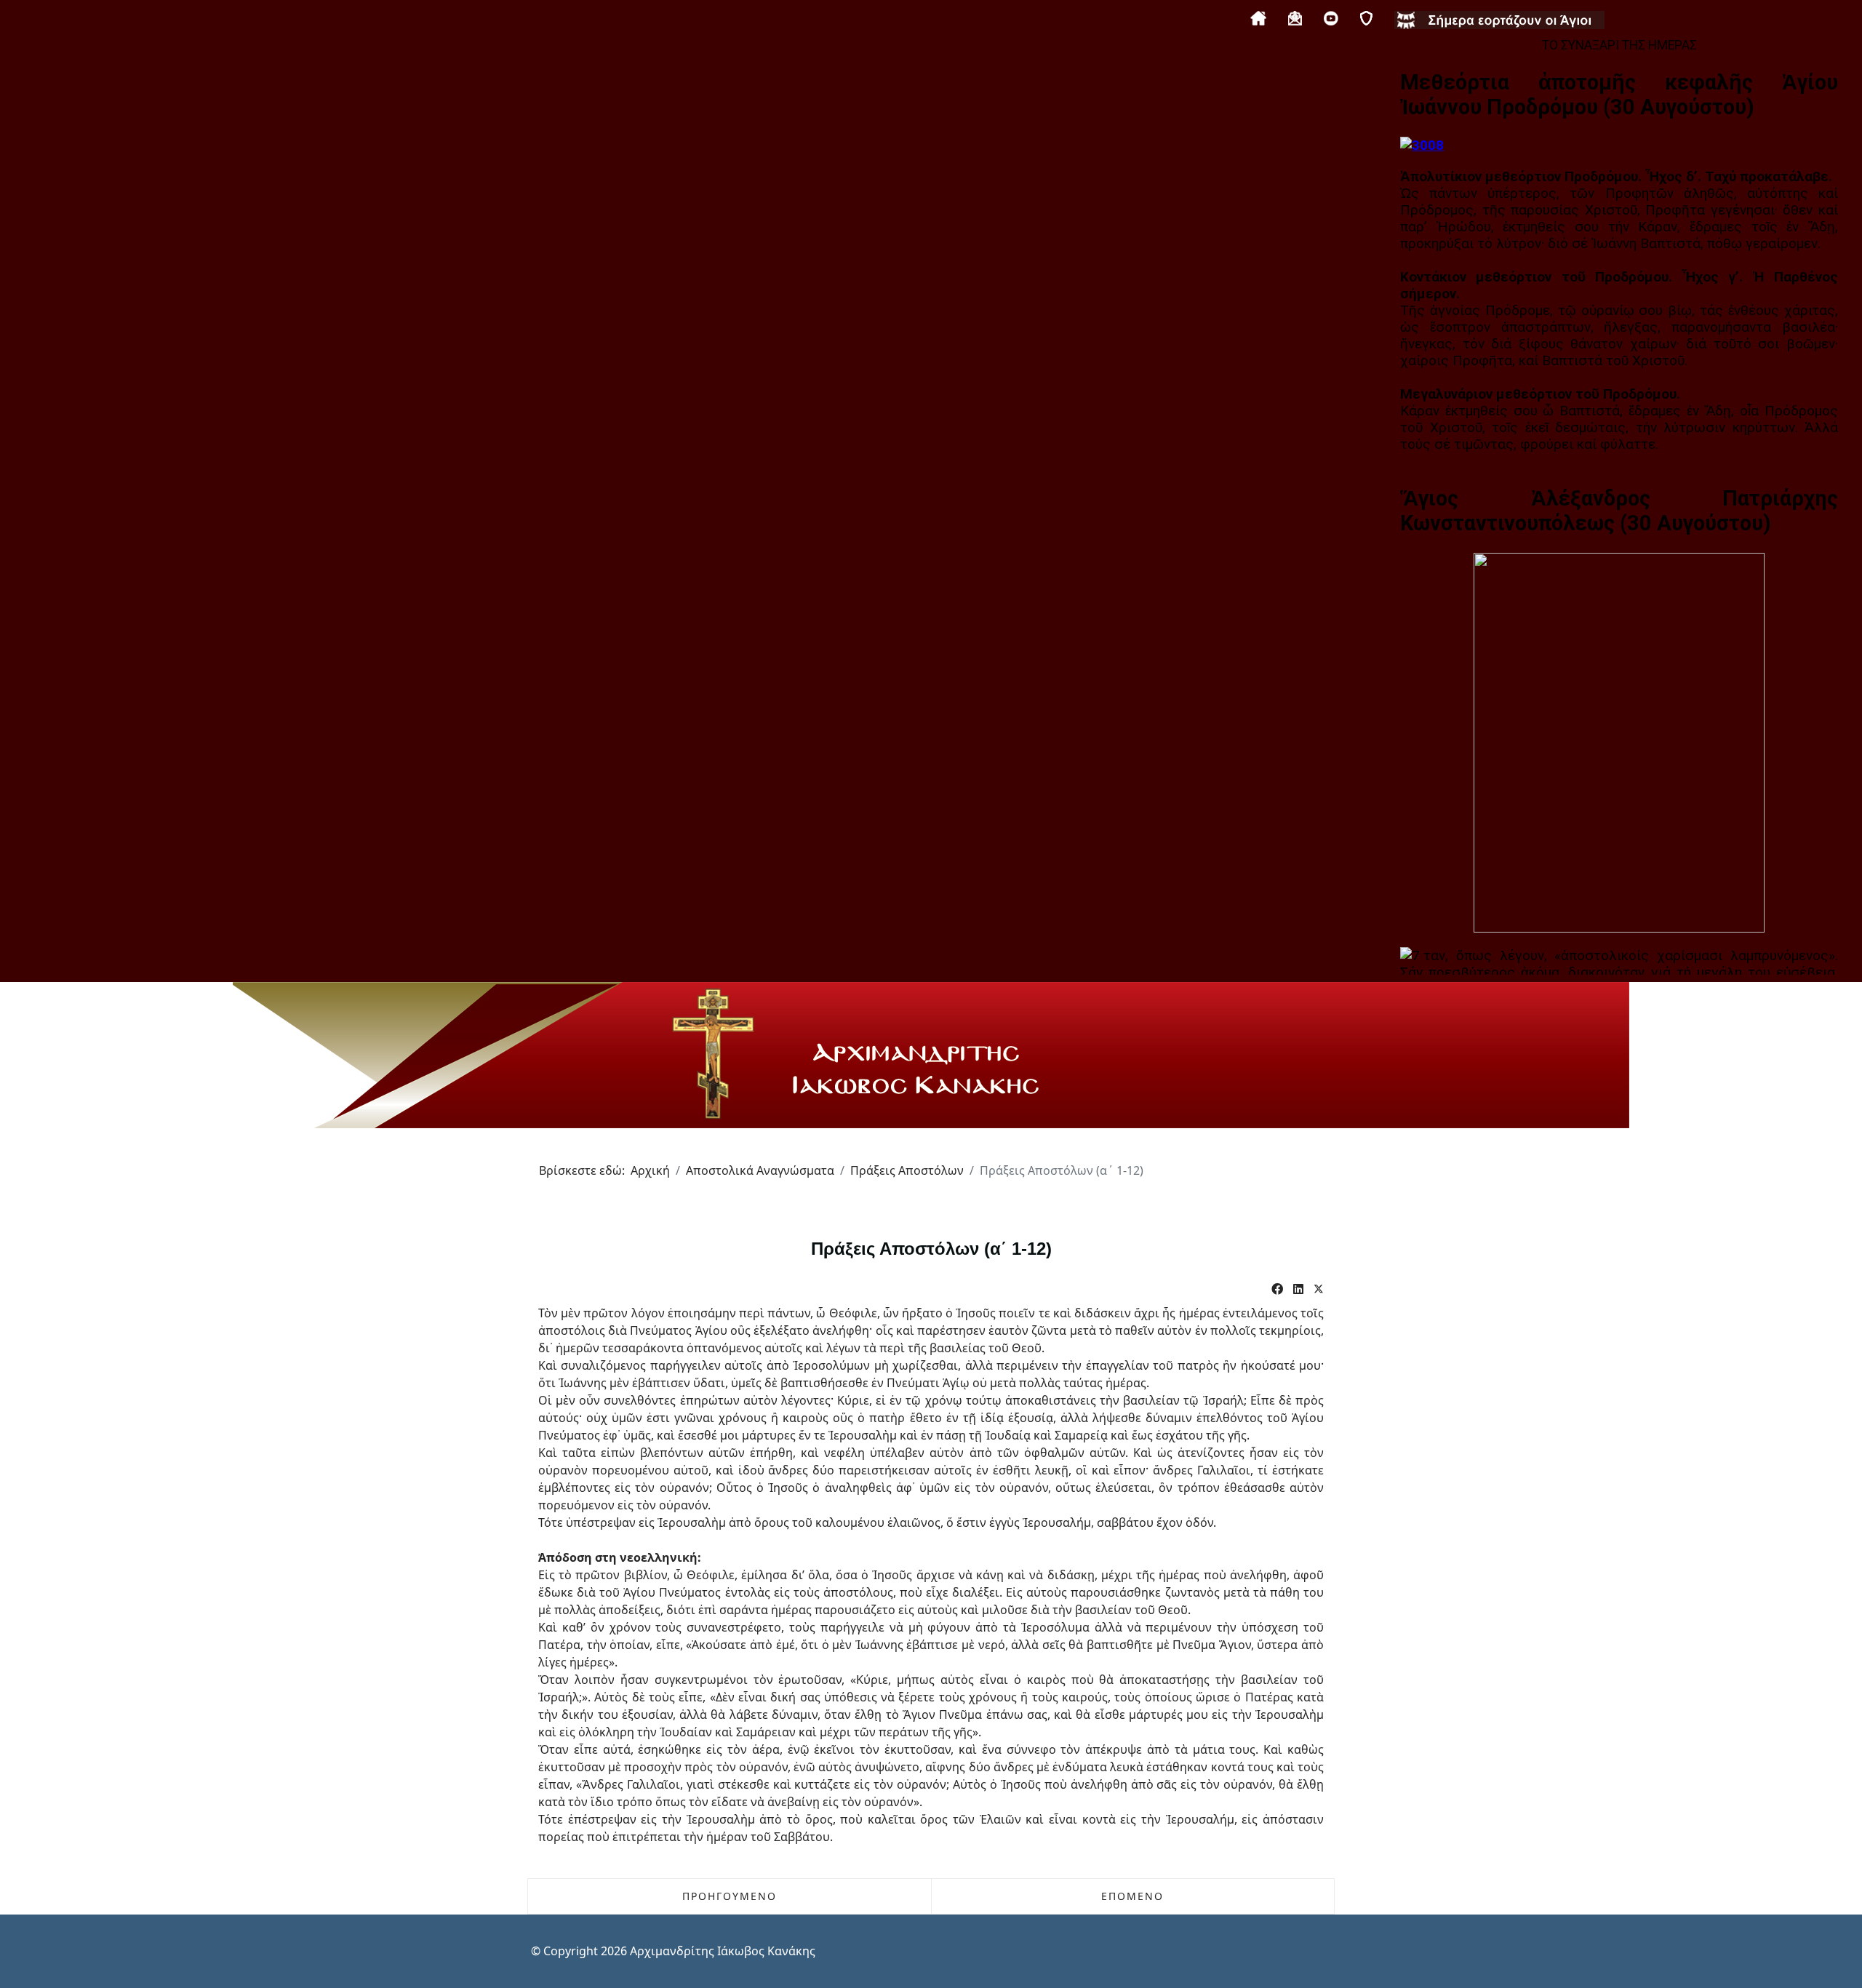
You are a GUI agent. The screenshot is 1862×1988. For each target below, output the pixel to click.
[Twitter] (1319, 1289)
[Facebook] (1277, 1289)
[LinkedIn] (1298, 1289)
